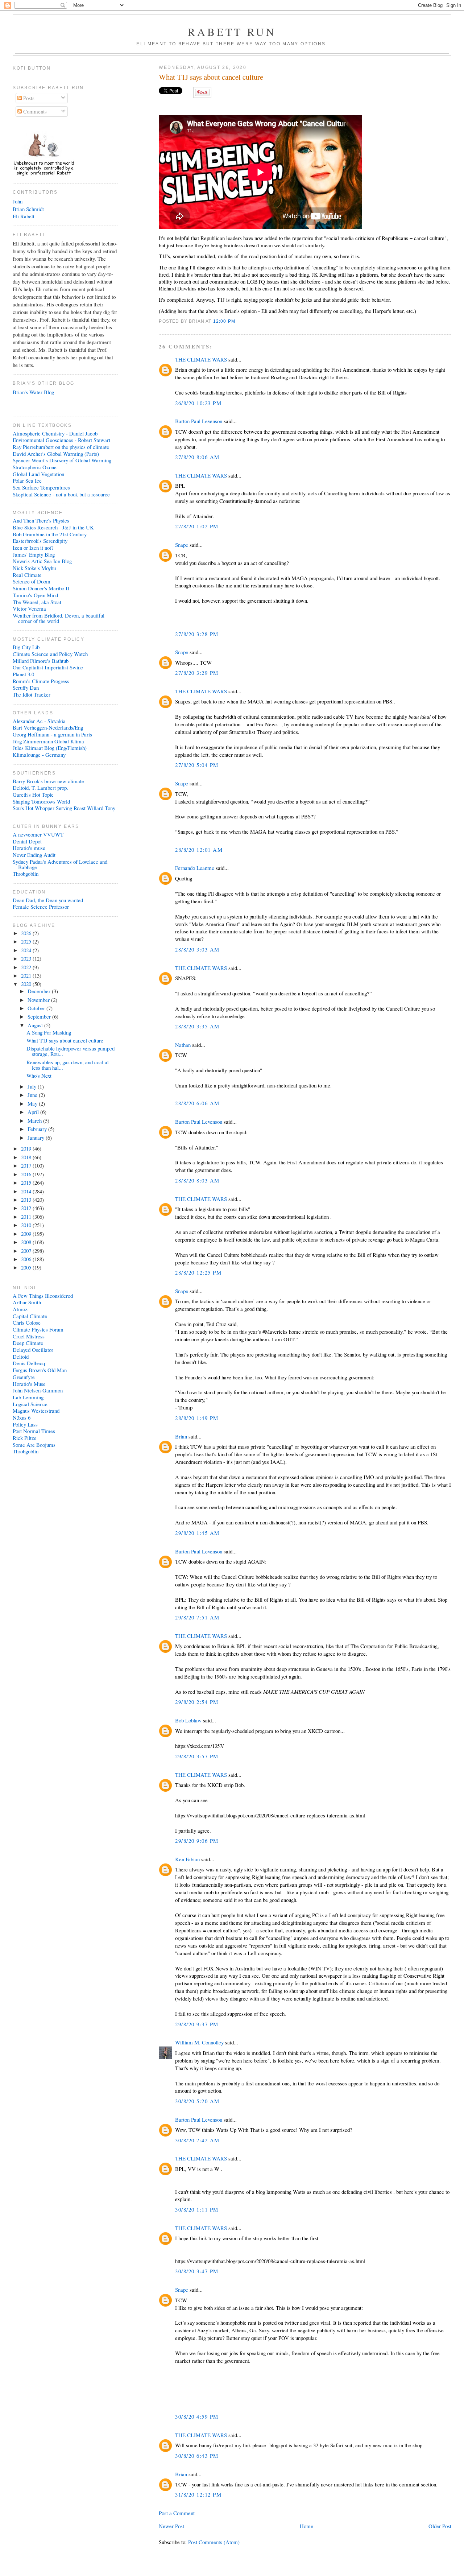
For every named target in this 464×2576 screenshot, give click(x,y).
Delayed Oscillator (33, 1350)
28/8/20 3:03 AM (197, 949)
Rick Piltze (25, 1438)
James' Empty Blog (34, 554)
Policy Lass (25, 1424)
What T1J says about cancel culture (211, 77)
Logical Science (30, 1404)
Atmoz (20, 1309)
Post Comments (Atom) (214, 2542)
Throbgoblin (26, 874)
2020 (27, 984)
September (40, 1016)
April (34, 1112)
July (33, 1086)
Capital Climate (30, 1316)
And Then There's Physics (41, 520)
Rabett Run (232, 32)
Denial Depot (27, 841)
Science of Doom (32, 581)
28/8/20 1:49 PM (197, 1418)
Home (306, 2526)
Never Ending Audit (34, 855)
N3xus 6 (22, 1417)
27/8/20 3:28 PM (197, 634)
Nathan (183, 1045)
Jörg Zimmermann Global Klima (48, 741)
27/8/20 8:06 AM (197, 457)
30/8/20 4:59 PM (197, 2416)
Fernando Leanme (195, 868)
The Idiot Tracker (32, 694)
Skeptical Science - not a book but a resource (61, 494)
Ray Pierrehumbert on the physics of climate (61, 447)
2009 (27, 1234)
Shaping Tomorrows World (41, 801)
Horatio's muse (29, 848)
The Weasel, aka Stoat (37, 602)
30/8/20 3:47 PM (197, 2271)
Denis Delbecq (29, 1363)
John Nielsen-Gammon (38, 1390)
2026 (27, 933)
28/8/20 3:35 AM (197, 1026)
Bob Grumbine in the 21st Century (50, 534)
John (18, 201)
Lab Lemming (28, 1397)
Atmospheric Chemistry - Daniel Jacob (55, 433)
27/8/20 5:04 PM (197, 765)
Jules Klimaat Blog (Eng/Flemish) (50, 748)
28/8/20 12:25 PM (198, 1272)
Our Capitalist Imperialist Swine (48, 667)
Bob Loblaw (188, 1720)
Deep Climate (28, 1343)
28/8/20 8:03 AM (197, 1180)
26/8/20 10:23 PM (198, 403)
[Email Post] (237, 321)
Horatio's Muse (29, 1384)
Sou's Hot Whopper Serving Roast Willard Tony (64, 808)
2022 (27, 967)
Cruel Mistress (29, 1336)
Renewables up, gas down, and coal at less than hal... (68, 1065)
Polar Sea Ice (27, 480)
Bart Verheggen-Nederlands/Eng (48, 727)
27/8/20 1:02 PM (197, 526)
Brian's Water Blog (33, 392)
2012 (27, 1208)
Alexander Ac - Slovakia (39, 721)
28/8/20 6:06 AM (197, 1103)
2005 (27, 1267)
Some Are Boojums (34, 1445)
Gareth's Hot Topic (33, 794)
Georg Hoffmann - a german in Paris (52, 734)
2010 (27, 1225)
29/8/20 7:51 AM (197, 1617)
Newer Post (171, 2526)
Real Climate (27, 575)
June (33, 1095)
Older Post (440, 2526)
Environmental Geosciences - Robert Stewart (61, 440)
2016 (27, 1174)
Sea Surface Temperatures (41, 487)
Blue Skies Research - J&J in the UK (53, 527)
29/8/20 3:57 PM (197, 1756)
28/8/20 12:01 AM (199, 850)
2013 (27, 1200)
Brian (181, 1436)
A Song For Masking (49, 1032)
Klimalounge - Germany (39, 755)
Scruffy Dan (26, 688)
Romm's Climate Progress (41, 681)
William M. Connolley (199, 2042)
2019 (27, 1148)
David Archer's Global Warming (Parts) (56, 454)
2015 (27, 1182)
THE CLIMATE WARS (201, 359)
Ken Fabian (187, 1859)
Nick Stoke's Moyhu (34, 568)
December (40, 991)
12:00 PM (224, 321)
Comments (34, 111)
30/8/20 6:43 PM (197, 2456)
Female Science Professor (41, 907)
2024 (27, 950)
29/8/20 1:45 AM (197, 1533)
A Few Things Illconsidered (43, 1296)
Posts (28, 98)
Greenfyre (24, 1377)
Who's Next (39, 1076)
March (35, 1120)
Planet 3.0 (23, 674)
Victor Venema (29, 608)
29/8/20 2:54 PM (197, 1702)
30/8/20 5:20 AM (197, 2101)
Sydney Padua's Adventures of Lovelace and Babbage (60, 864)
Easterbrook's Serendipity (40, 541)
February (38, 1129)
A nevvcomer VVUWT (38, 834)
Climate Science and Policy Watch (50, 654)
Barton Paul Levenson (199, 421)
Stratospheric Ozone (35, 467)
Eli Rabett (24, 216)
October (37, 1008)
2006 (27, 1259)
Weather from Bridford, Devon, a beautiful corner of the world (59, 618)
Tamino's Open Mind (35, 595)
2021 (27, 975)
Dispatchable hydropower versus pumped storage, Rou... (71, 1051)
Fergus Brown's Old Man (40, 1370)
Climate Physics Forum (38, 1329)
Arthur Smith (27, 1302)
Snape (182, 545)
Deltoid (21, 1357)
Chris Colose (27, 1322)
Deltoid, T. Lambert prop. (40, 788)
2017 (27, 1165)
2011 (27, 1217)
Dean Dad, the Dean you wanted (48, 900)
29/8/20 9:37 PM (197, 2024)
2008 (27, 1242)
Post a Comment (177, 2513)
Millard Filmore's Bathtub (41, 661)
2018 (27, 1157)
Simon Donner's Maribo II (41, 588)
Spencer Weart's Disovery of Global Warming (62, 460)
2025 (27, 941)
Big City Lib (26, 647)
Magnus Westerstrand (36, 1411)
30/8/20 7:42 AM (197, 2140)
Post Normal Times (34, 1431)
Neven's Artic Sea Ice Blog (42, 561)
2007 (27, 1251)
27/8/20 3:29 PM (197, 673)
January (37, 1138)
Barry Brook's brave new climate (48, 781)
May (33, 1103)
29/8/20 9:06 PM (197, 1841)
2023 (27, 958)
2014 (27, 1191)
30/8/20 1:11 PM (197, 2209)
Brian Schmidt (28, 209)
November (39, 1000)
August (36, 1025)
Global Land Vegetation (38, 474)
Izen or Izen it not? (33, 548)
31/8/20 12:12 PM (198, 2494)
